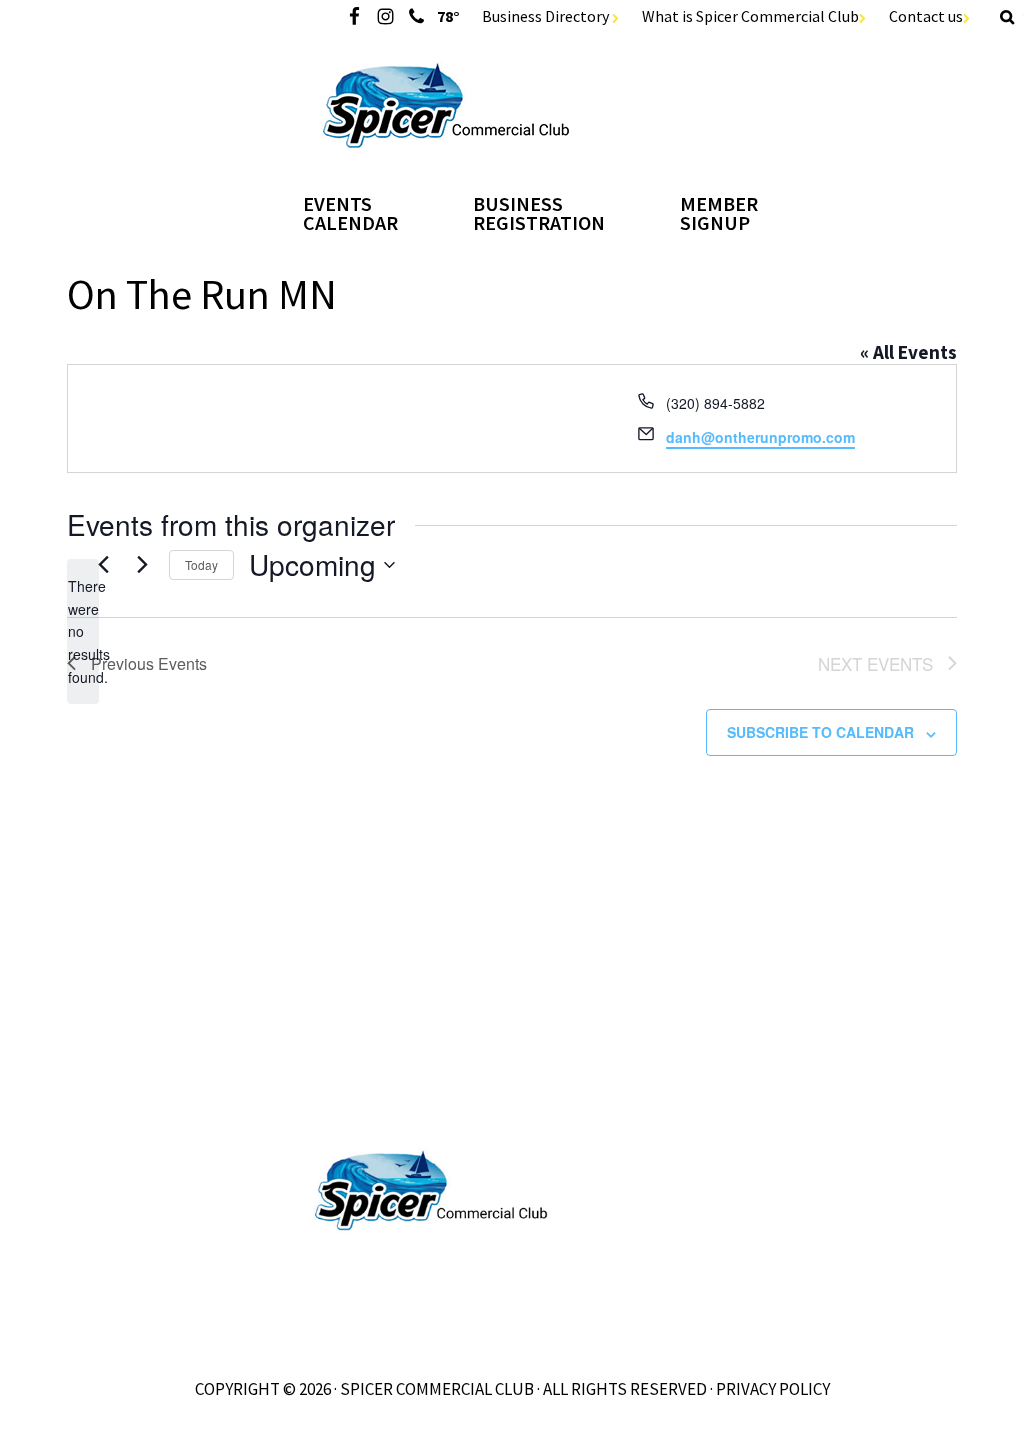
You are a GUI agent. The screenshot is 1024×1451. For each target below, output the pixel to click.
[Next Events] (142, 565)
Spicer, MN (512, 105)
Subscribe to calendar (820, 732)
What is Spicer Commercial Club (750, 16)
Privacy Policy (773, 1389)
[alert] (83, 631)
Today (201, 564)
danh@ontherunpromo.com (760, 437)
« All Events (908, 352)
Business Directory (547, 16)
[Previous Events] (103, 565)
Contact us (926, 16)
